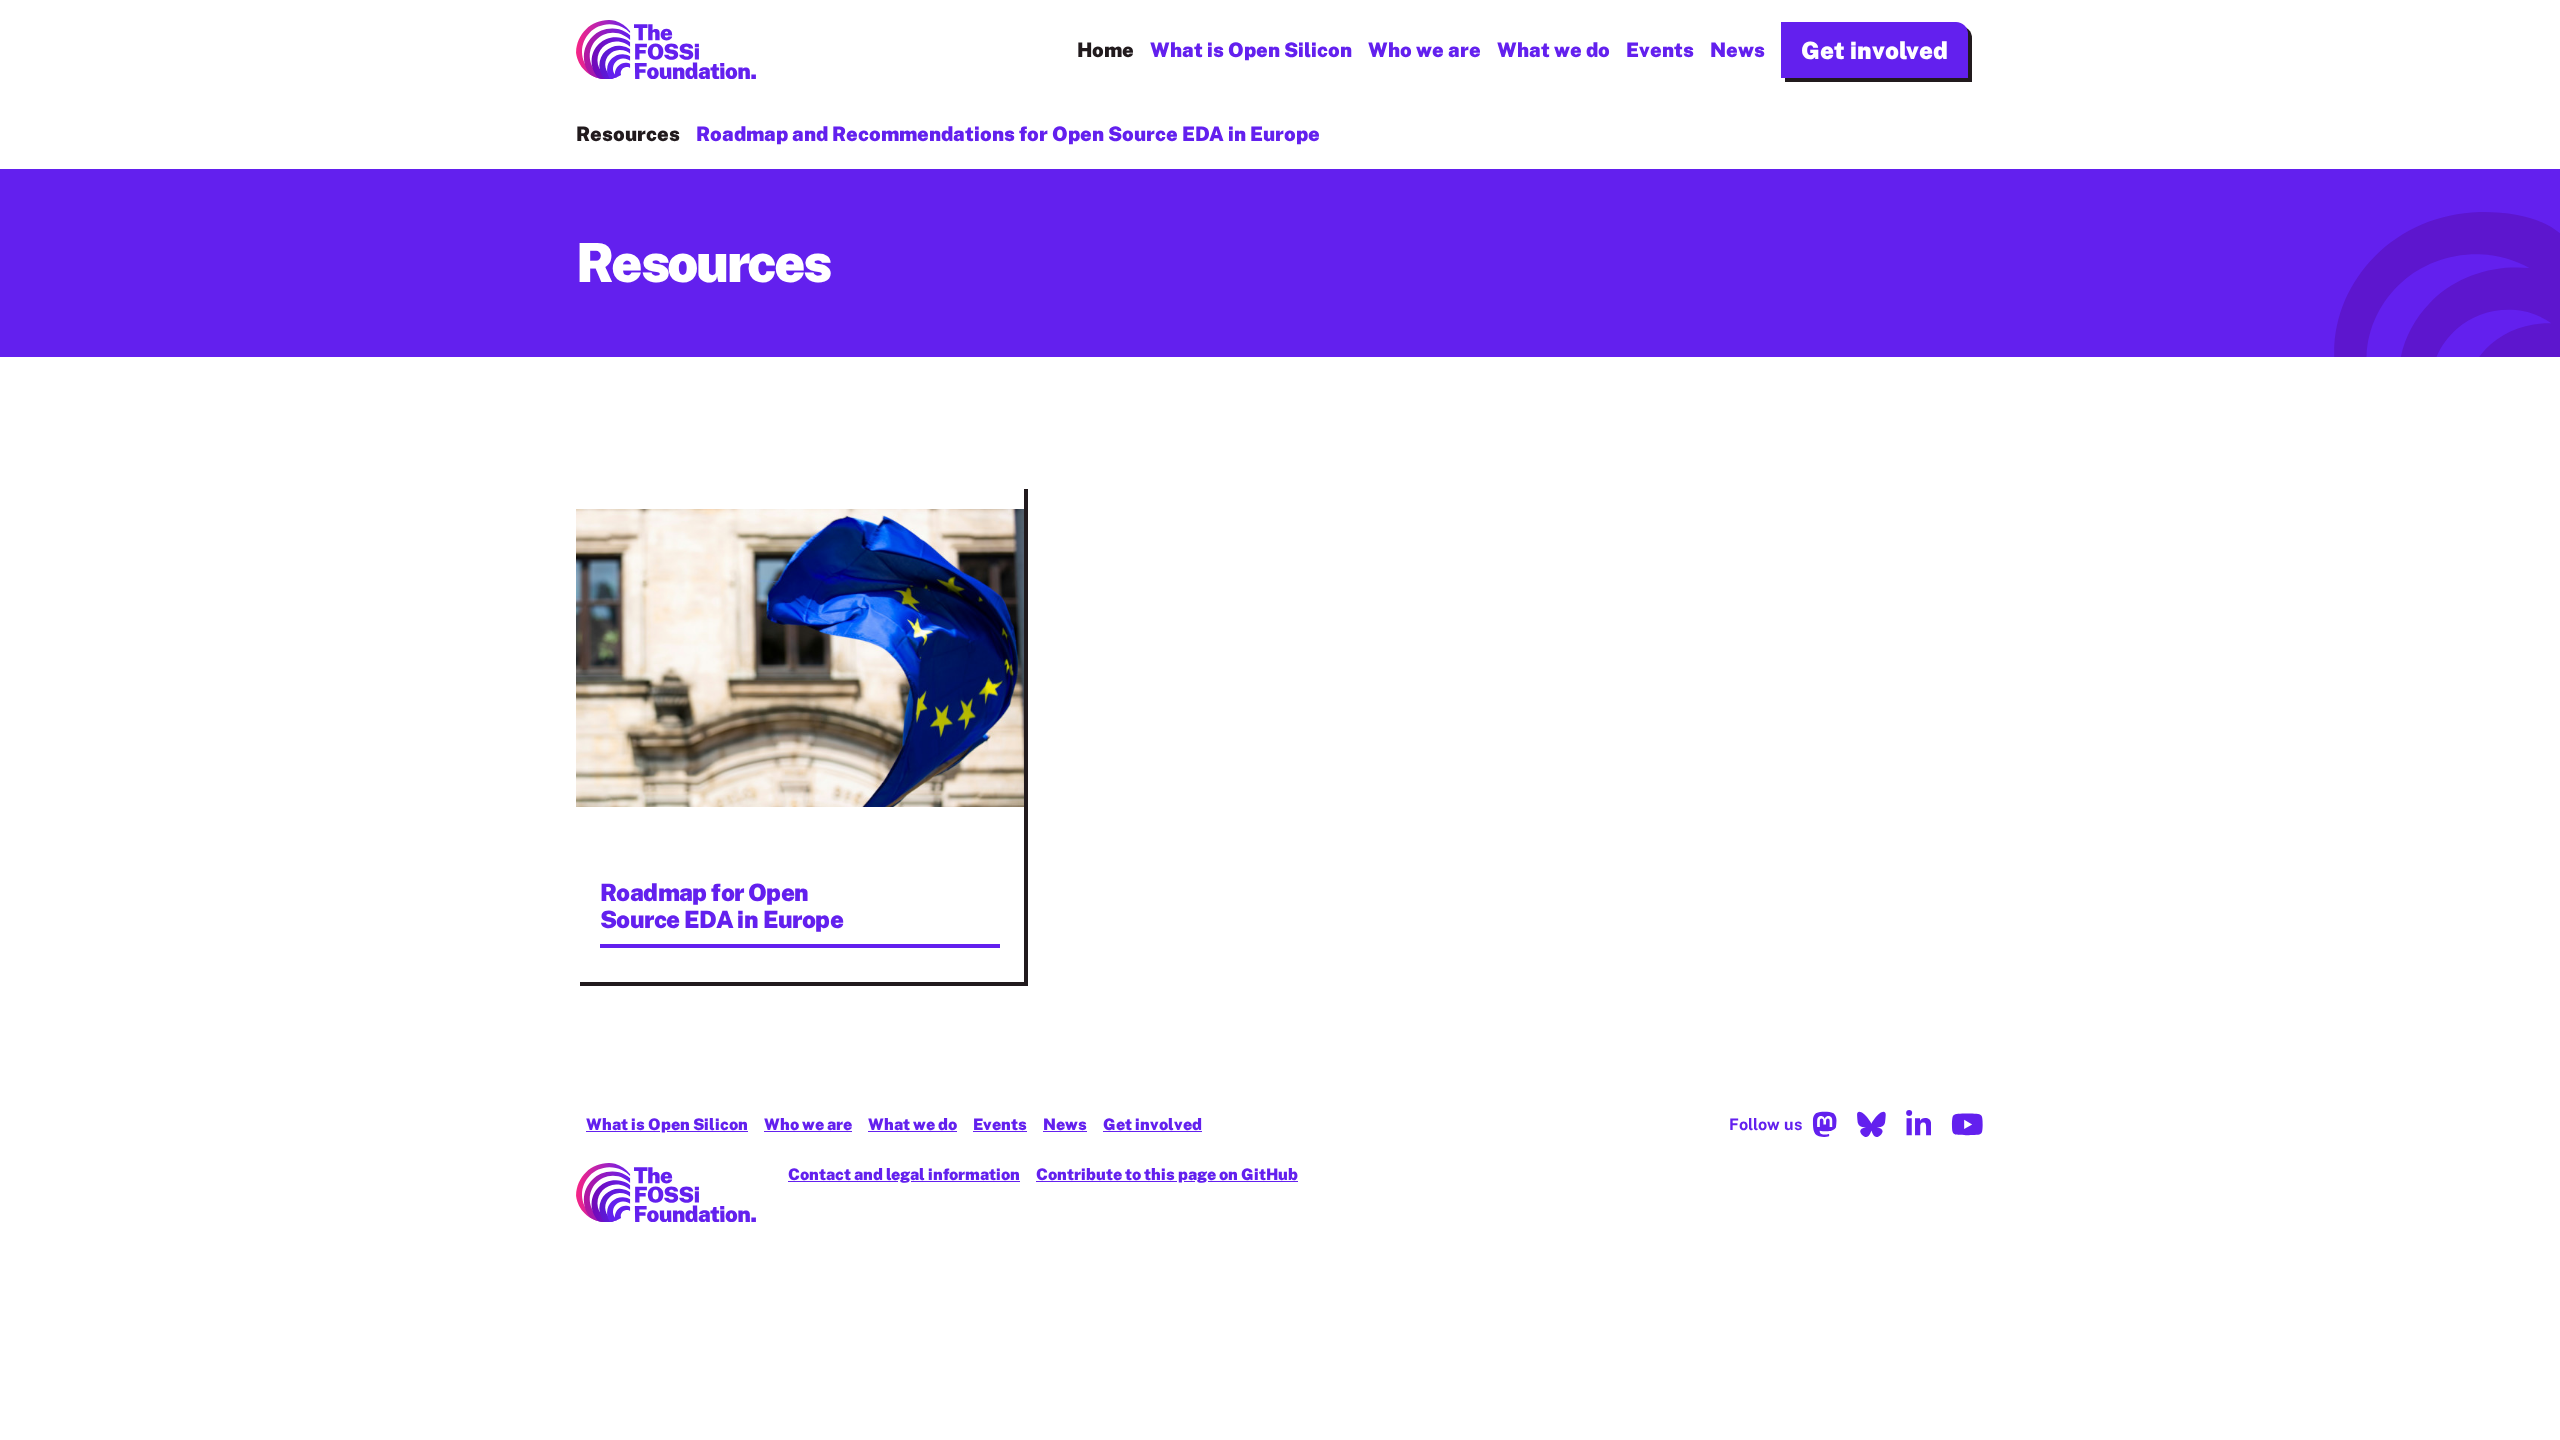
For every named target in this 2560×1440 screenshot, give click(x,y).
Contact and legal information (904, 1174)
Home (1105, 50)
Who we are (1424, 50)
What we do (1553, 50)
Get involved (1874, 50)
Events (1660, 50)
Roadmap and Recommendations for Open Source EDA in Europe (1008, 134)
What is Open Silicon (1251, 50)
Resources (628, 134)
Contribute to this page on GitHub (1167, 1174)
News (1737, 50)
